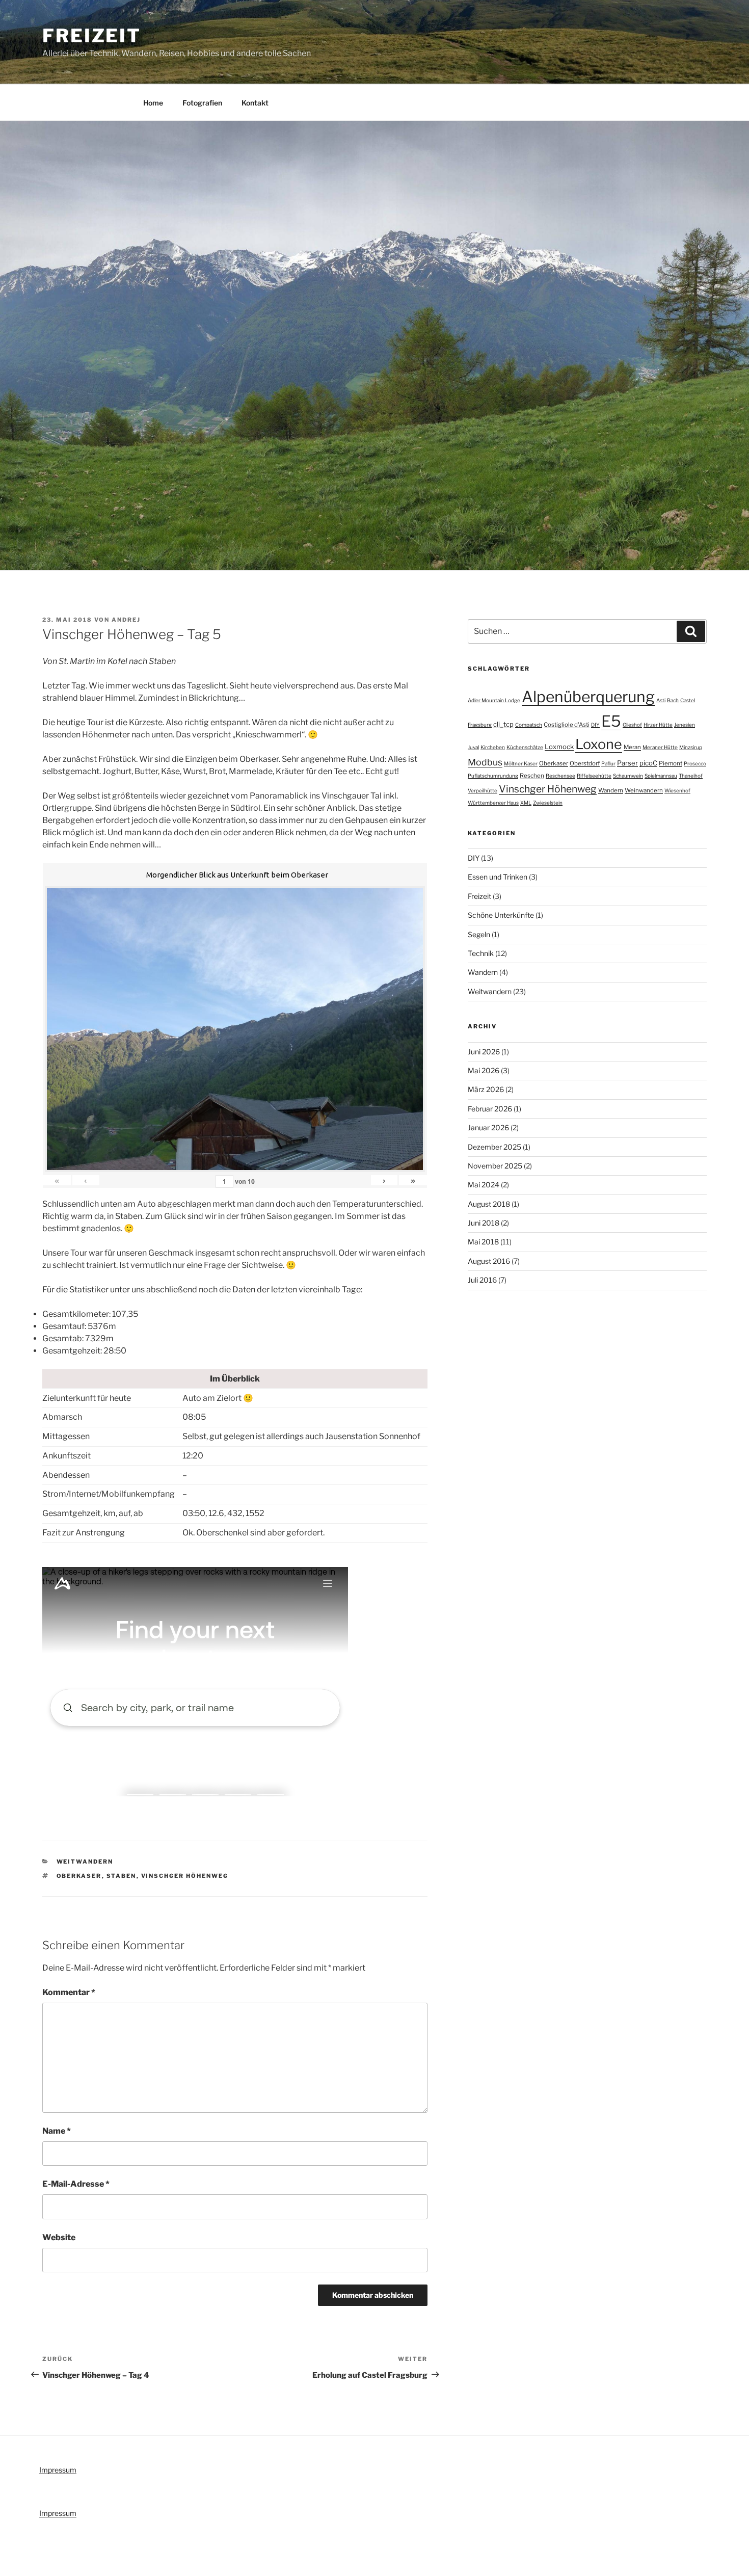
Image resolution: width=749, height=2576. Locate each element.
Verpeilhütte (483, 790)
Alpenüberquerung (588, 697)
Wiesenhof (677, 790)
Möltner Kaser (521, 763)
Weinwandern (644, 790)
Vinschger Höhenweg (185, 1876)
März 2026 (486, 1089)
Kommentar (69, 1992)
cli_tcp (503, 724)
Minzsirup (691, 747)
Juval (473, 747)
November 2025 (495, 1166)
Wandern (611, 790)
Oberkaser (79, 1876)
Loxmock (559, 747)
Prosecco (695, 763)
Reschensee (560, 776)
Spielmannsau (661, 776)
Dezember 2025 (494, 1147)
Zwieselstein (548, 803)
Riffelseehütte (594, 776)
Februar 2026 (490, 1109)
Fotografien (202, 103)
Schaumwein (628, 776)
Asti (661, 700)
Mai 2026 (484, 1070)
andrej (126, 620)
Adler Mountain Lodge (494, 700)
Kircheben (493, 747)
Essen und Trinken (498, 877)
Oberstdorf (585, 763)
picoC (648, 763)
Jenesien (685, 725)
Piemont (671, 763)
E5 (611, 721)
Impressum (58, 2470)
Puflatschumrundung (493, 776)
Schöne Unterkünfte (501, 915)
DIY (595, 725)
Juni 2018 (484, 1223)
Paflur (608, 763)
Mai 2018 (483, 1242)
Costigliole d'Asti (567, 725)
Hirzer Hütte (658, 725)
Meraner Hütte (660, 747)
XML (526, 803)
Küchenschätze (525, 747)
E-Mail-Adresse (76, 2184)
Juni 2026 (484, 1052)
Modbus (485, 762)
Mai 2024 (484, 1185)
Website (59, 2237)
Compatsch (529, 725)
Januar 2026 (488, 1127)
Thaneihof (691, 776)
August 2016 (489, 1261)
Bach (673, 700)
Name (57, 2131)
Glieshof (632, 725)
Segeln (479, 934)
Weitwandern (85, 1862)
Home (153, 103)
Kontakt (255, 103)
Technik (481, 953)
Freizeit (92, 36)
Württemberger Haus (493, 803)
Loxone (599, 744)
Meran (632, 747)
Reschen (532, 776)
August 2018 (489, 1204)
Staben (122, 1876)
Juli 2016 (482, 1280)
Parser (627, 763)
